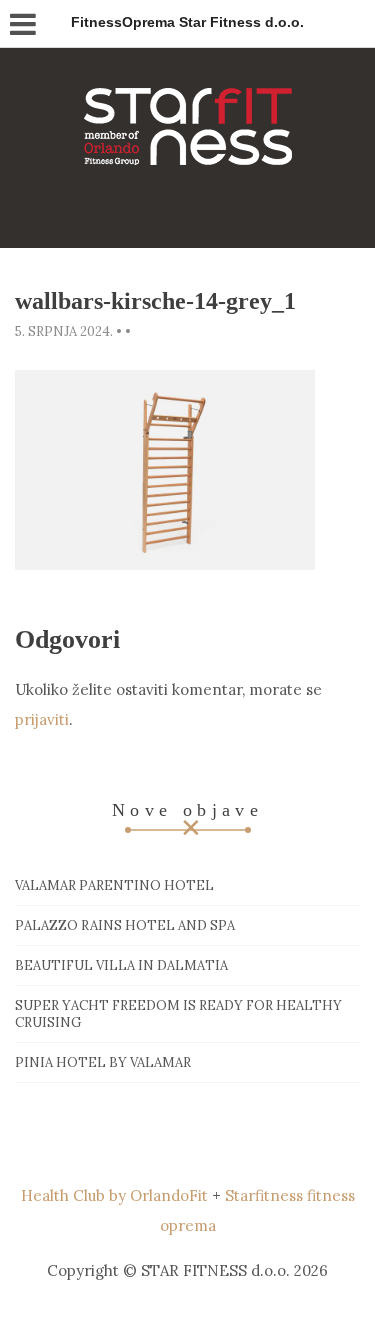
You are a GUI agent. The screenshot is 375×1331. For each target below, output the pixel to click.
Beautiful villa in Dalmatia (121, 965)
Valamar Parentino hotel (114, 885)
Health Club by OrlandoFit (114, 1195)
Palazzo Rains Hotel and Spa (125, 925)
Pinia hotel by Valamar (103, 1062)
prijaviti (42, 719)
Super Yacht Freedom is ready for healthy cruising (178, 1014)
